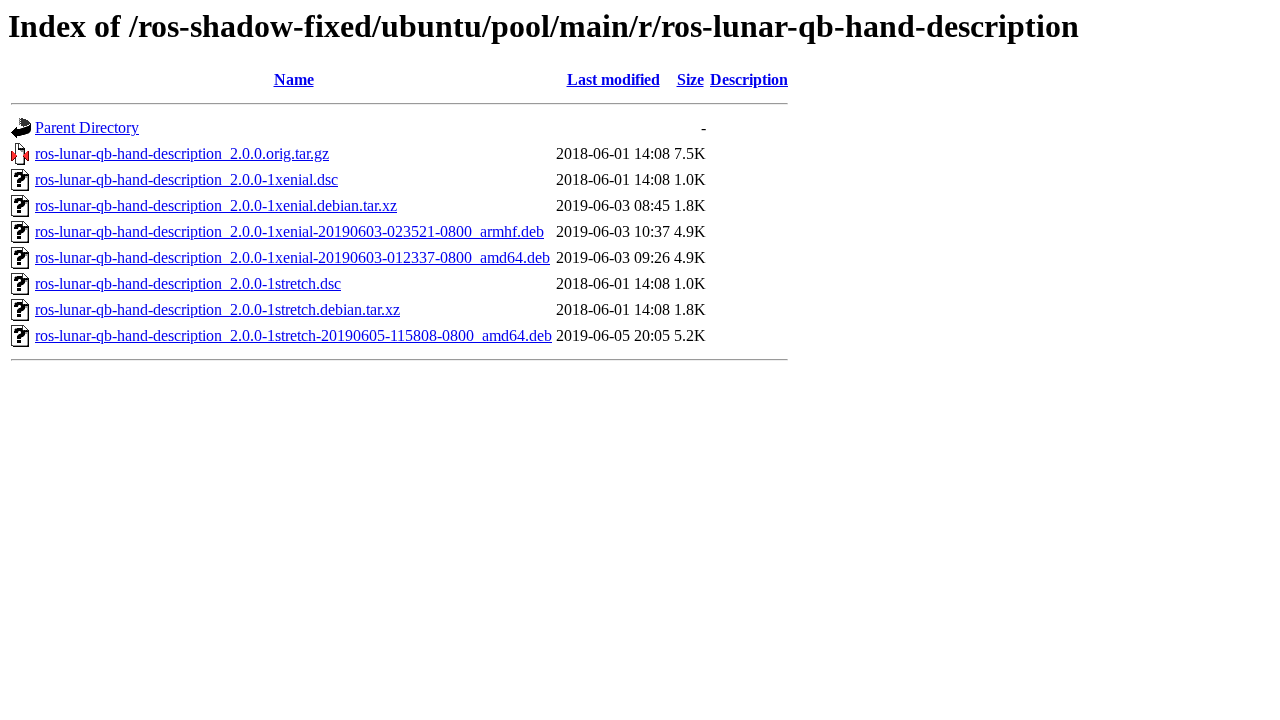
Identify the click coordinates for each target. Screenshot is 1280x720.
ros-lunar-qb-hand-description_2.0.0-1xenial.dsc (186, 179)
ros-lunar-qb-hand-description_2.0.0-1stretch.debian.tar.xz (217, 309)
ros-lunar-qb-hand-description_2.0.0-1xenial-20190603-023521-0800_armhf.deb (289, 231)
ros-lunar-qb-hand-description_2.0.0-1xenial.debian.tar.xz (216, 205)
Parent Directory (87, 127)
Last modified (613, 79)
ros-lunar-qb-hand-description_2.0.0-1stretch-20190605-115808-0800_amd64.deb (293, 335)
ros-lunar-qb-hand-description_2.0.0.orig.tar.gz (182, 153)
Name (294, 79)
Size (690, 79)
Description (749, 79)
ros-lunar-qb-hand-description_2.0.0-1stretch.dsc (188, 283)
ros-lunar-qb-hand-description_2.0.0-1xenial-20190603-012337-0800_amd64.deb (292, 257)
